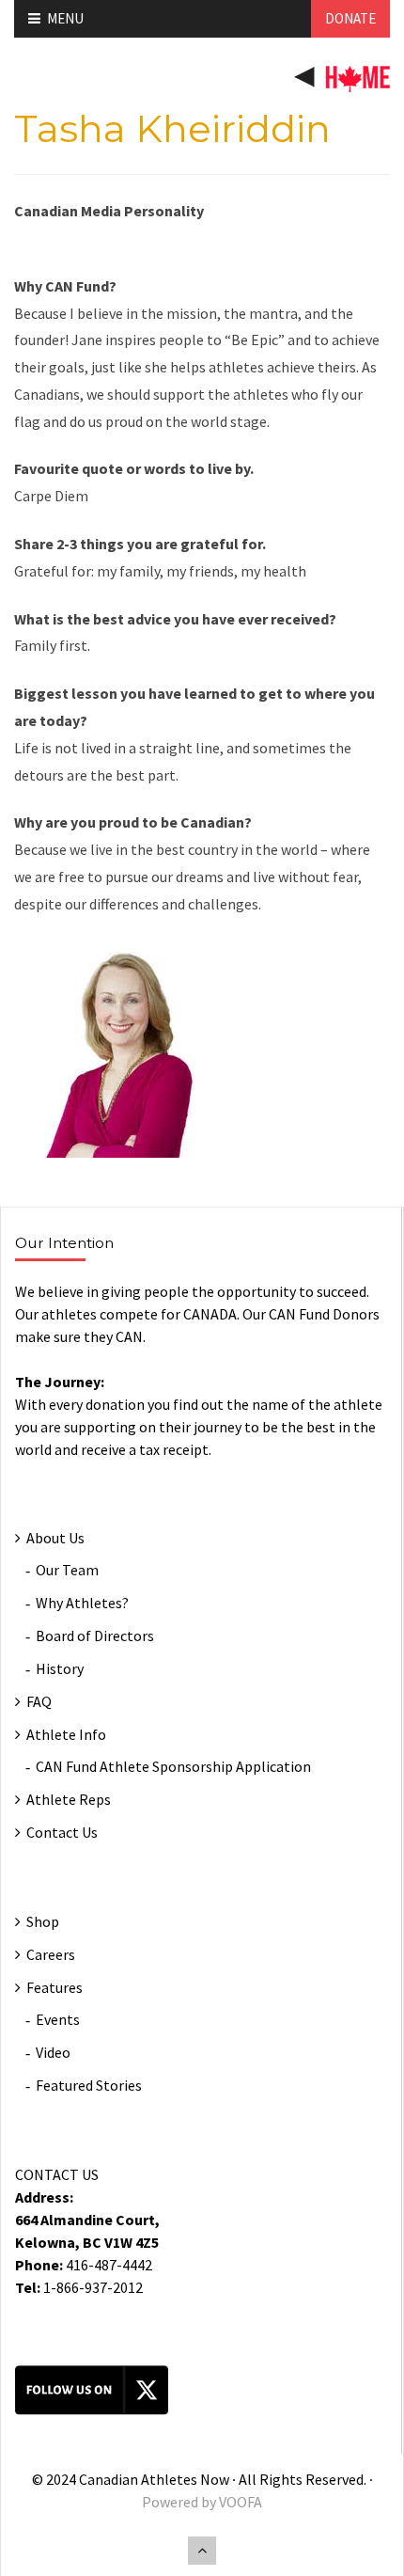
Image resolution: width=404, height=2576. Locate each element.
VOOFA (241, 2502)
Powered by (180, 2502)
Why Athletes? (82, 1603)
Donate (350, 18)
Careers (51, 1954)
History (60, 1668)
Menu (65, 18)
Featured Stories (89, 2085)
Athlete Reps (69, 1799)
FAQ (39, 1701)
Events (58, 2019)
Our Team (67, 1570)
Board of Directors (95, 1636)
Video (53, 2052)
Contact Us (62, 1832)
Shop (43, 1921)
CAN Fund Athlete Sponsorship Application (173, 1766)
